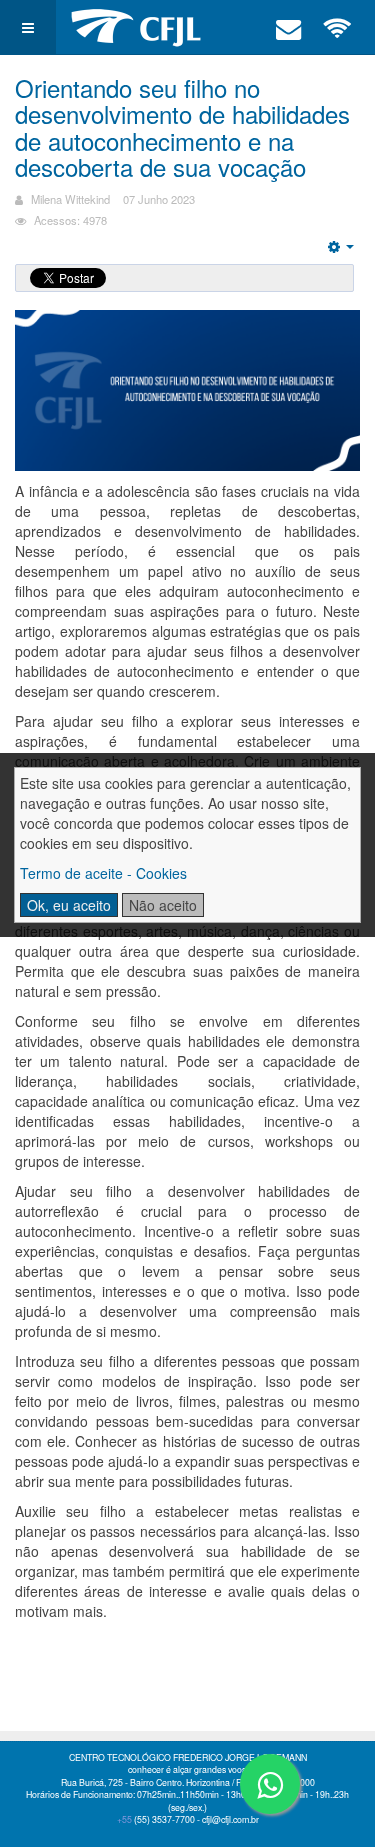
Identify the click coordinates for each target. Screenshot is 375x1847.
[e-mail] (289, 27)
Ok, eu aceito (69, 905)
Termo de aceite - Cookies (103, 873)
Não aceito (163, 905)
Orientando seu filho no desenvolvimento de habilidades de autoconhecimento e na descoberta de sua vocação (182, 127)
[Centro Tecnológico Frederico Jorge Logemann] (136, 27)
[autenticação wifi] (338, 27)
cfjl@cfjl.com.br (230, 1819)
